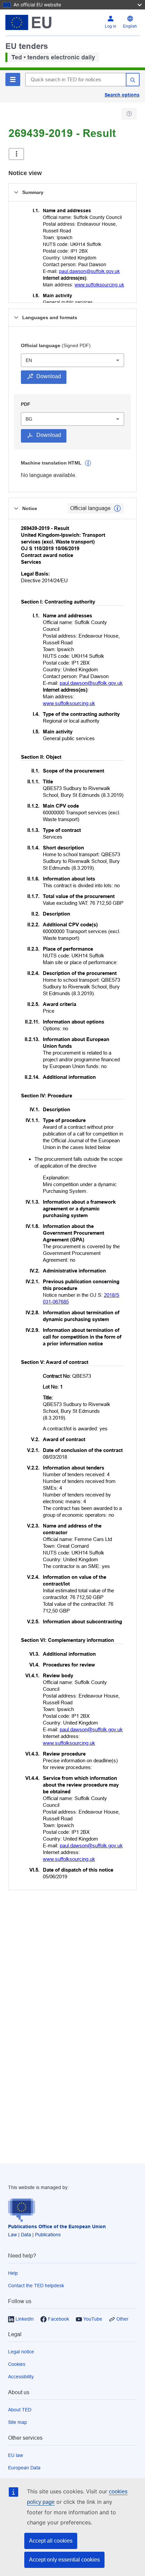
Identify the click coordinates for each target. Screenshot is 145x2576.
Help (13, 2273)
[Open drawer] (16, 154)
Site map (18, 2422)
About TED (20, 2410)
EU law (16, 2455)
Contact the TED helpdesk (36, 2286)
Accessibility (21, 2377)
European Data (24, 2468)
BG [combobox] (29, 419)
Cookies (17, 2364)
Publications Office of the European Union (57, 2227)
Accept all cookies (51, 2541)
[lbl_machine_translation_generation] (88, 463)
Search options (122, 95)
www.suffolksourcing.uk (99, 285)
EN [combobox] (29, 360)
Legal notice (21, 2352)
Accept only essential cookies (64, 2560)
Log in (111, 26)
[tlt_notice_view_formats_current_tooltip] (117, 508)
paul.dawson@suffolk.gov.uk (89, 271)
